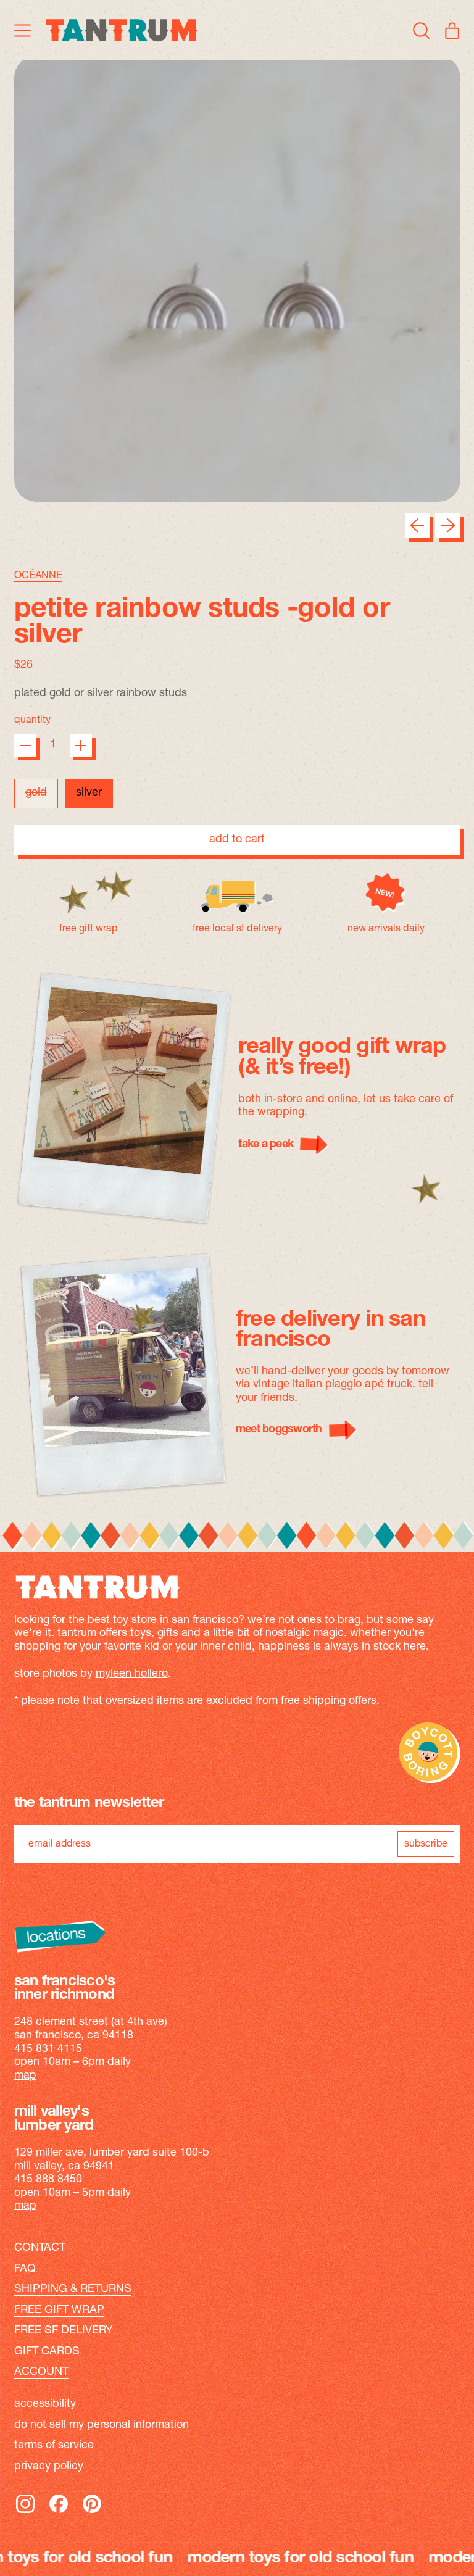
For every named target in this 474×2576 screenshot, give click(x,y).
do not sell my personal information (102, 2425)
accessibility (45, 2404)
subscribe (426, 1844)
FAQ (25, 2269)
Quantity (32, 720)
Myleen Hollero (132, 1674)
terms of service (54, 2446)
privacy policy (49, 2467)
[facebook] (59, 2512)
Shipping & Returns (73, 2290)
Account (41, 2372)
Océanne (38, 576)
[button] (422, 30)
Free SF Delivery (64, 2331)
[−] (25, 746)
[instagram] (25, 2512)
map (25, 2076)
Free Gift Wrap (59, 2311)
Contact (40, 2248)
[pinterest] (92, 2512)
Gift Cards (47, 2352)
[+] (81, 746)
